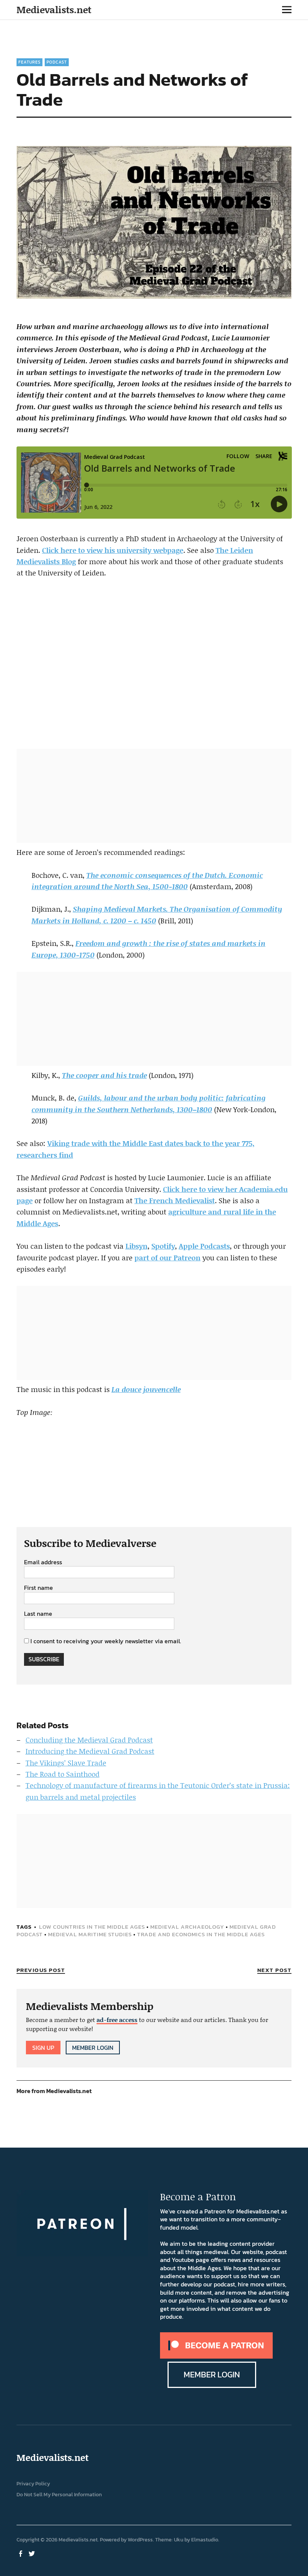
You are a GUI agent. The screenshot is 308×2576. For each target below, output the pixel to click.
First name (38, 1588)
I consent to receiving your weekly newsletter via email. (106, 1641)
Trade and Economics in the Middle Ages (201, 1934)
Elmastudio (205, 2540)
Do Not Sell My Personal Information (59, 2495)
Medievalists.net (54, 10)
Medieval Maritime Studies (90, 1934)
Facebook (21, 2553)
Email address (43, 1562)
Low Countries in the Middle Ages (92, 1927)
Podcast (57, 62)
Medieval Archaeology (187, 1927)
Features (29, 62)
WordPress (140, 2540)
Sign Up (43, 2048)
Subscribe (44, 1659)
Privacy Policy (33, 2484)
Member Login (93, 2048)
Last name (38, 1614)
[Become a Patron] (216, 2356)
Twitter (33, 2553)
